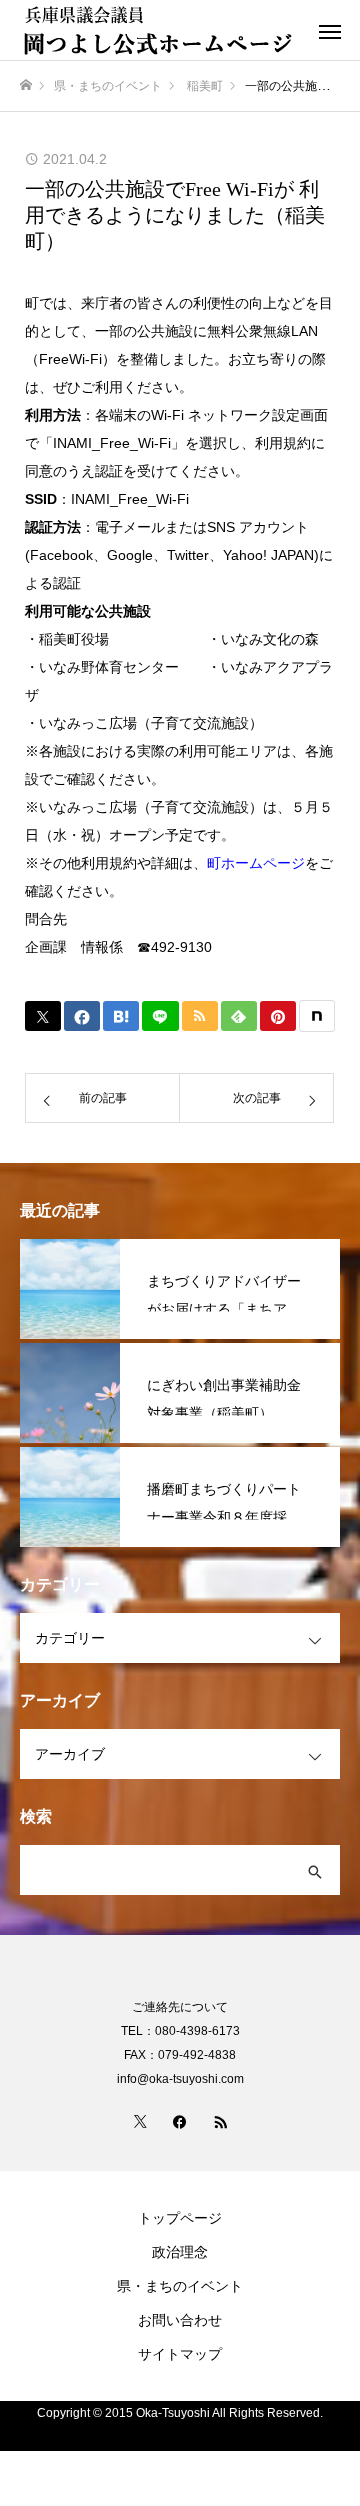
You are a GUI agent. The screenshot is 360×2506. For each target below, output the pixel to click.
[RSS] (220, 2121)
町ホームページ (256, 863)
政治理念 (180, 2252)
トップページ (180, 2218)
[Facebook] (180, 2121)
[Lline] (160, 1016)
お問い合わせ (180, 2320)
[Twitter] (140, 2121)
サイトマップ (180, 2354)
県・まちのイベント (180, 2286)
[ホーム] (26, 85)
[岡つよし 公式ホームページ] (160, 30)
